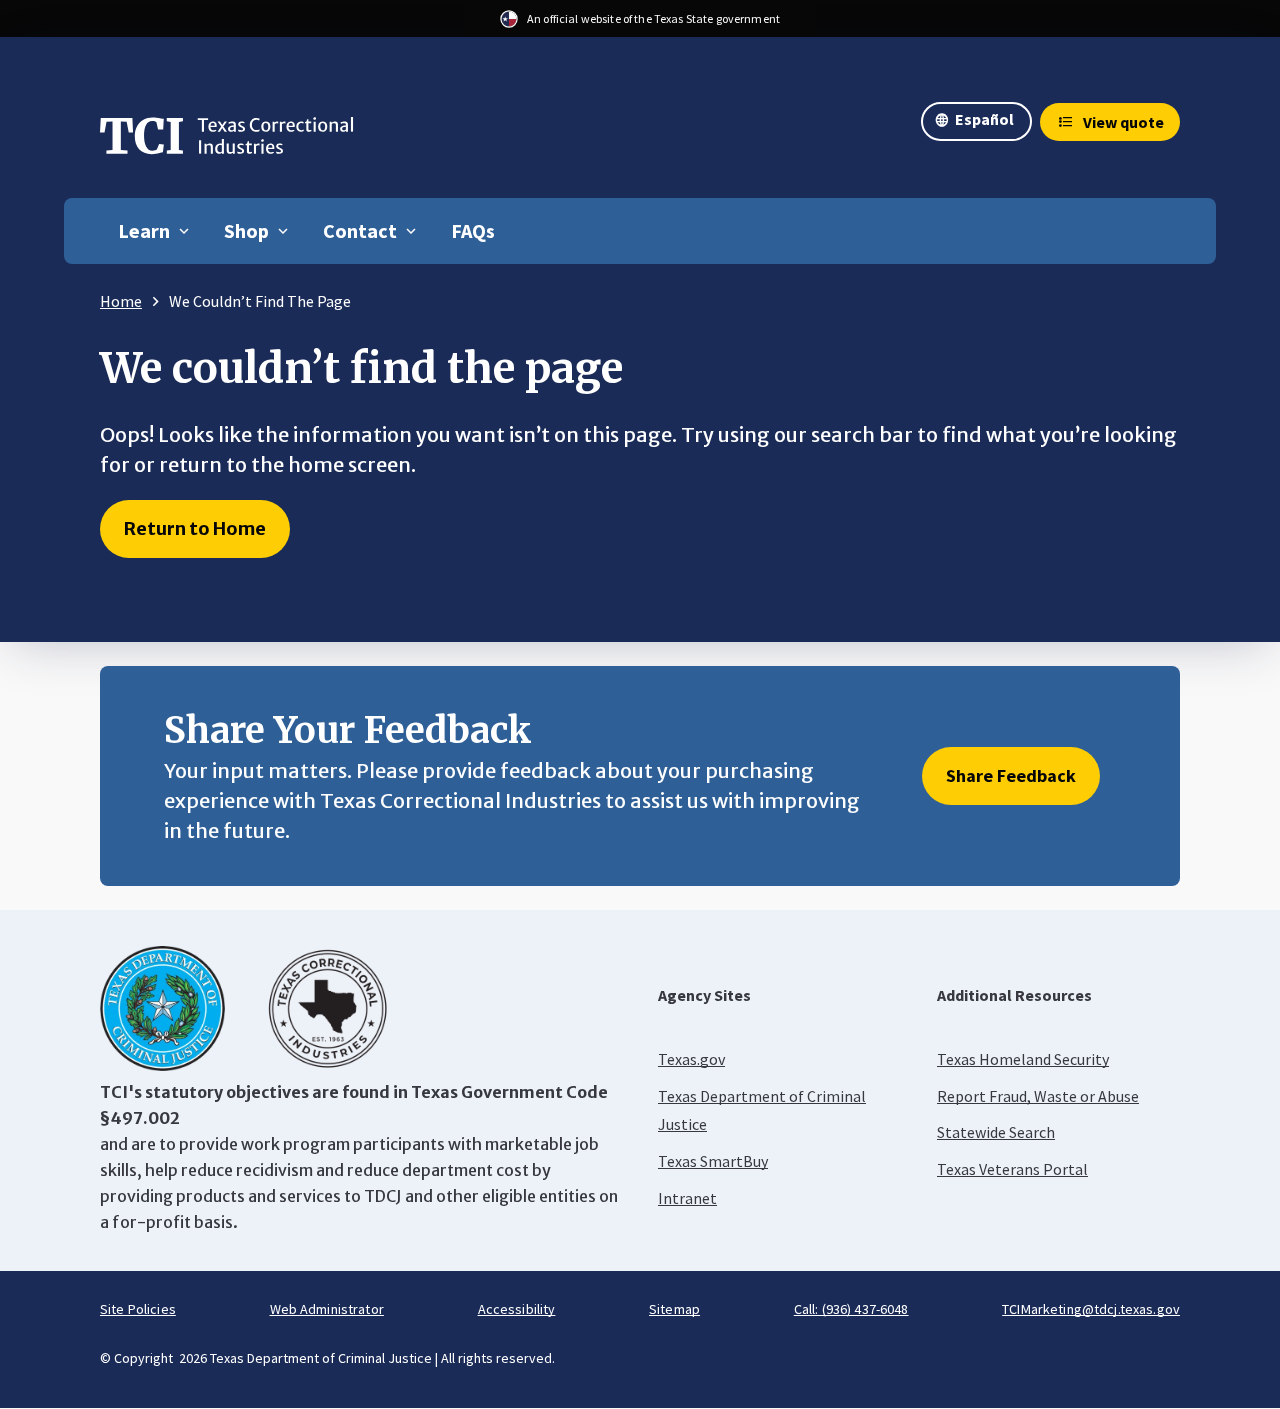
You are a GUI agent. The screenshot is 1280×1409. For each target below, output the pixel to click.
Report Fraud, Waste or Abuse (1038, 1096)
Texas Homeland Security (1023, 1059)
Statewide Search (996, 1132)
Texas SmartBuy (713, 1161)
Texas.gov (691, 1059)
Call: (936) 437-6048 (851, 1309)
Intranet (687, 1198)
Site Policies (138, 1309)
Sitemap (674, 1309)
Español (984, 119)
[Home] (227, 141)
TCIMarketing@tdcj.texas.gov (1091, 1309)
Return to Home (195, 528)
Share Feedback (1011, 775)
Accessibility (517, 1309)
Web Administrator (327, 1309)
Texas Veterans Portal (1012, 1169)
